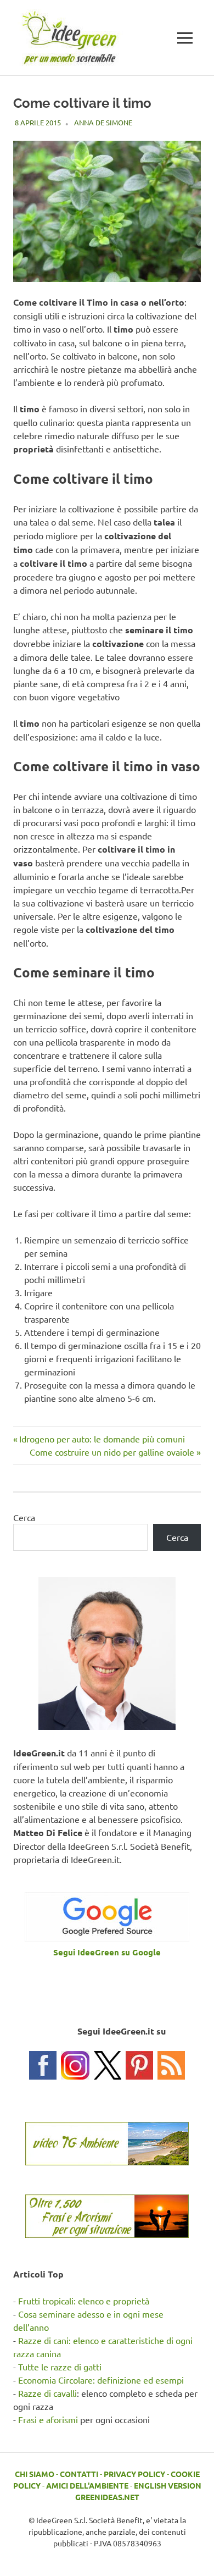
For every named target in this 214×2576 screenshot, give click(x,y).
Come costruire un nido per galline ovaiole (112, 1452)
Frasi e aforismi (48, 2419)
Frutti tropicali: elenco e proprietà (84, 2301)
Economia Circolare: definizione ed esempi (101, 2380)
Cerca (24, 1517)
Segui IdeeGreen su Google (107, 1952)
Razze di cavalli (47, 2393)
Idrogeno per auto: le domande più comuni (102, 1439)
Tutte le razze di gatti (60, 2367)
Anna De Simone (103, 122)
